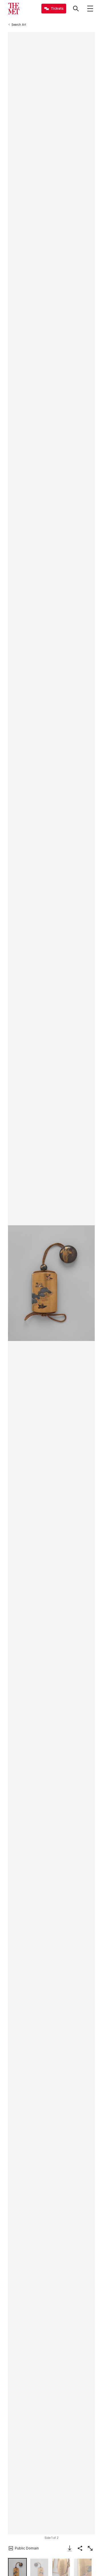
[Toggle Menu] (90, 9)
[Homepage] (14, 9)
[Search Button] (76, 9)
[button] (51, 1283)
